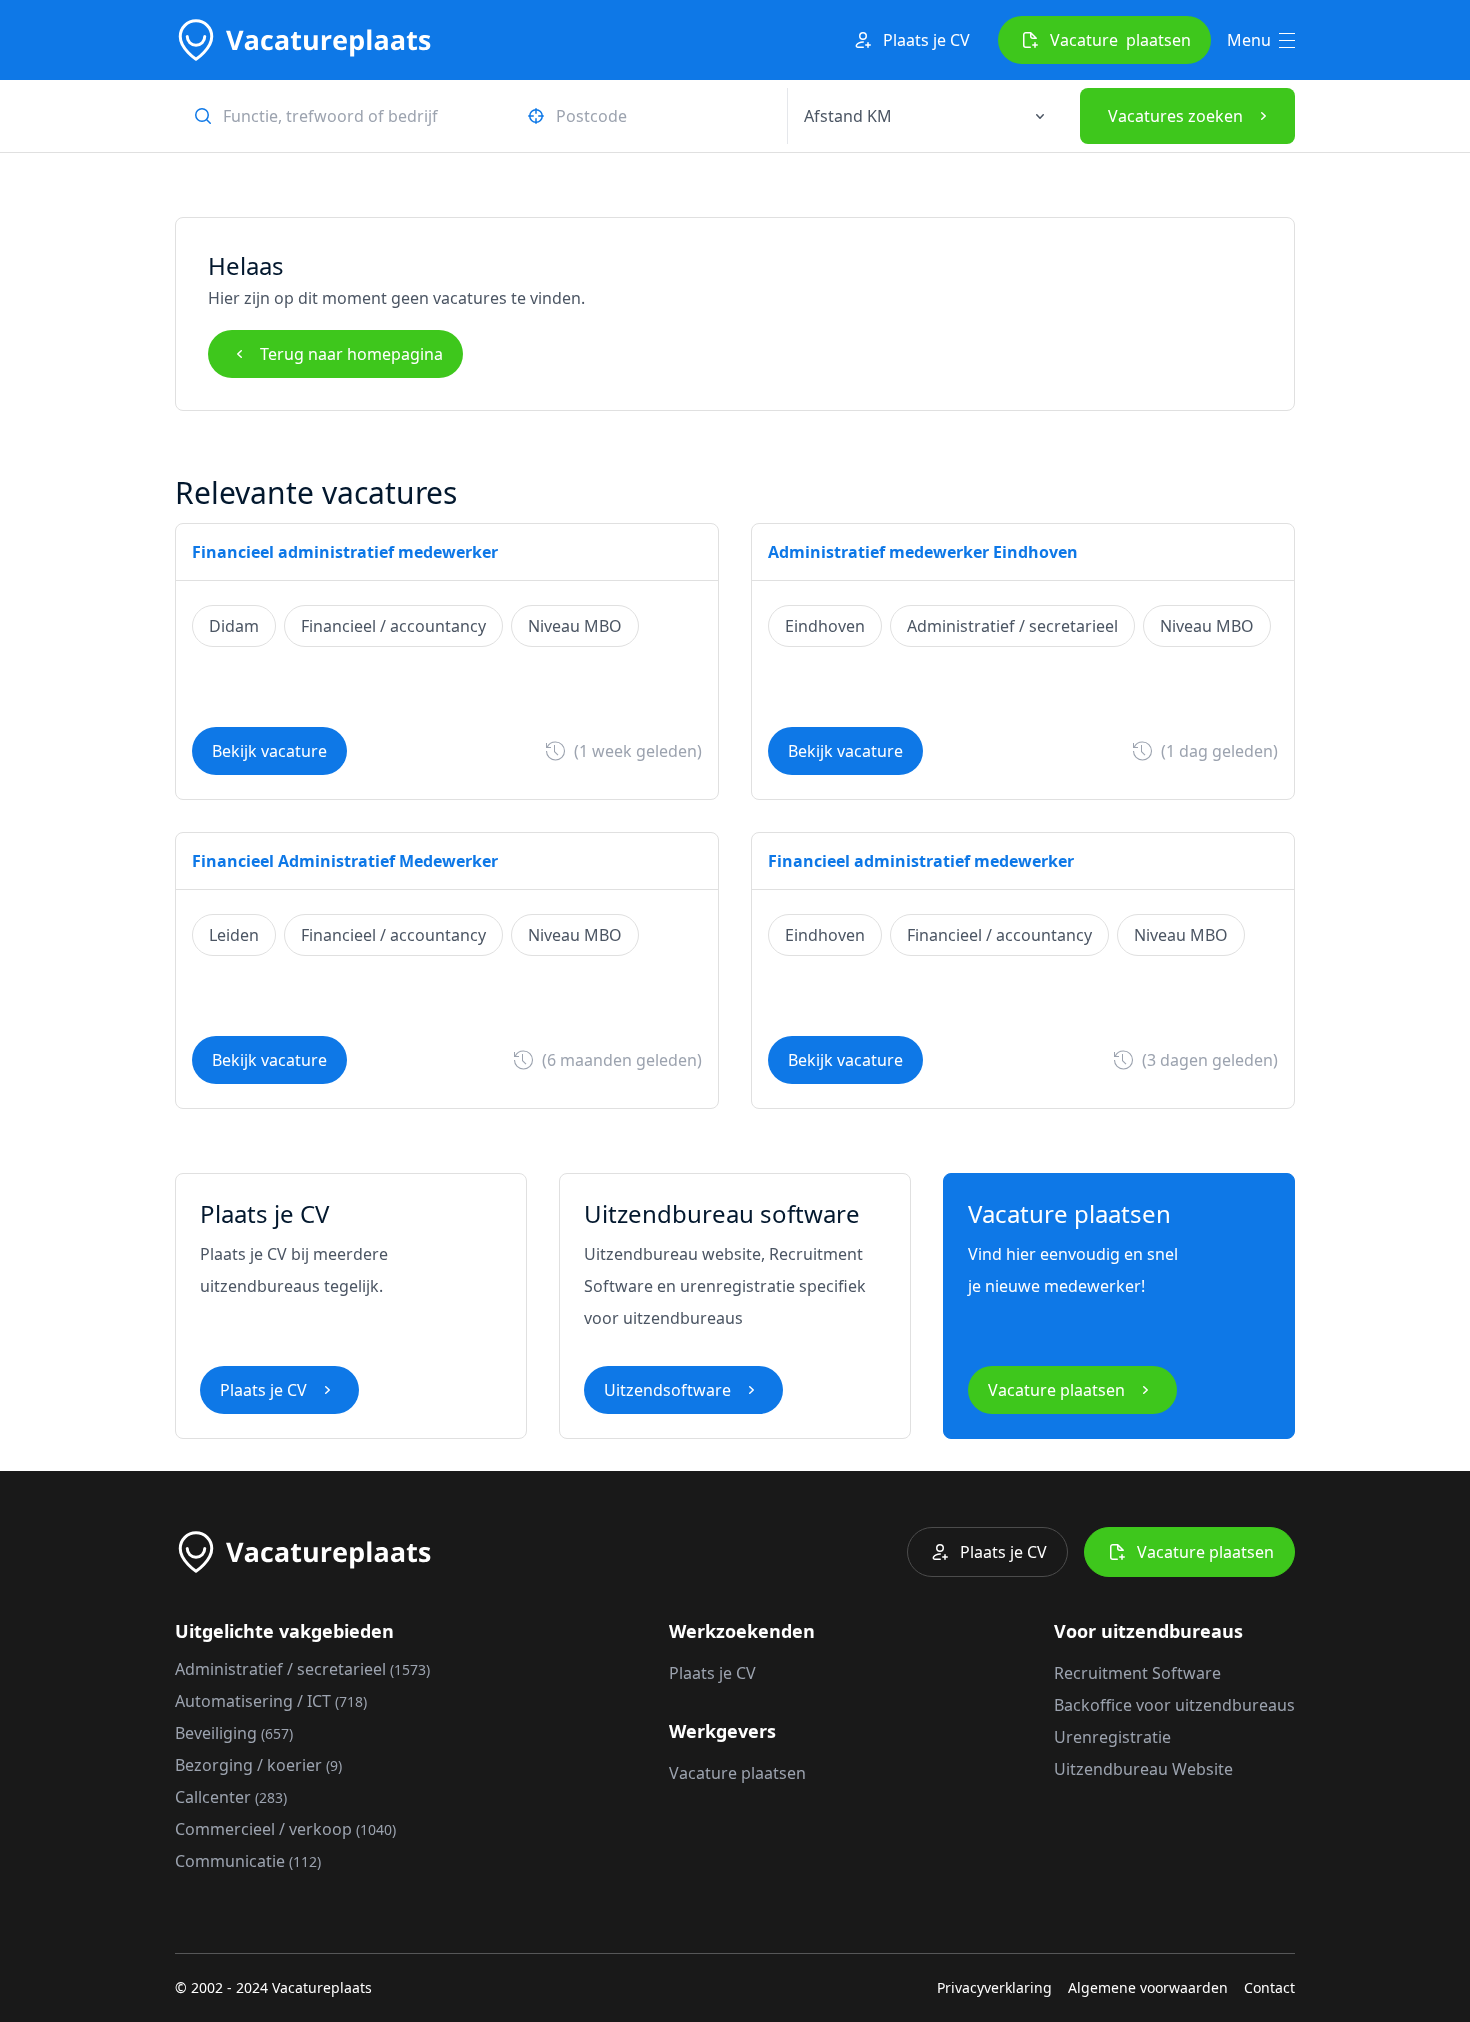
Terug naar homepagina (351, 354)
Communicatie (248, 1861)
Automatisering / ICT (271, 1701)
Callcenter (231, 1797)
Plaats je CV (926, 40)
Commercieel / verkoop (285, 1829)
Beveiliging (234, 1733)
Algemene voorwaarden (1148, 1987)
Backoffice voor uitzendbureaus (1174, 1705)
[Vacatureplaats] (303, 40)
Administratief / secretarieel (302, 1669)
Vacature (1120, 40)
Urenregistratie (1112, 1737)
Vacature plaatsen (1056, 1390)
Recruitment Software (1137, 1673)
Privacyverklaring (994, 1987)
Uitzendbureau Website (1143, 1769)
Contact (1269, 1987)
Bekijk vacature (269, 751)
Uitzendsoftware (667, 1390)
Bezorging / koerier (258, 1765)
